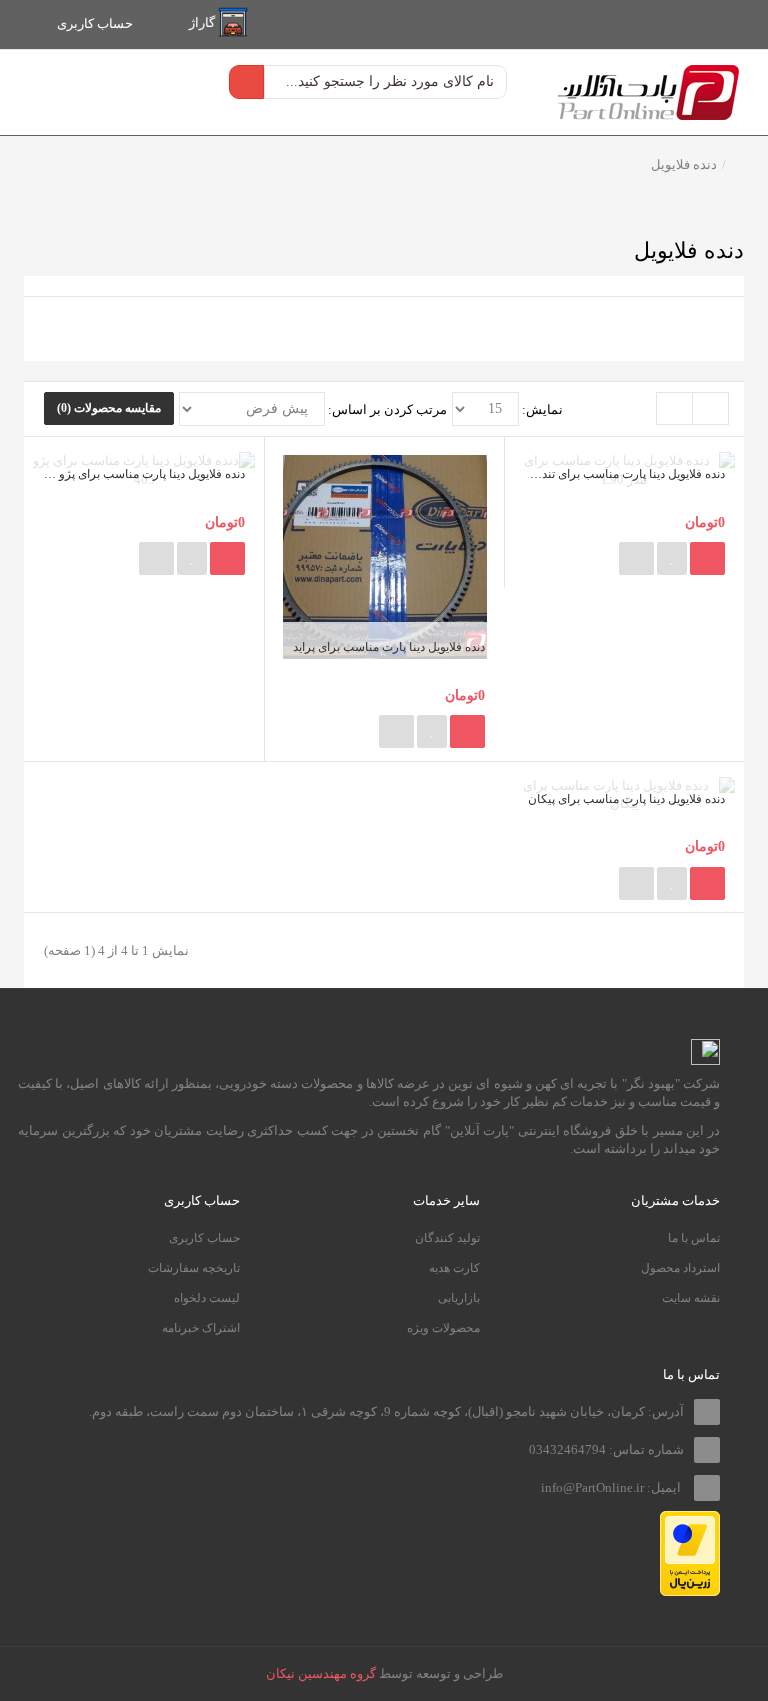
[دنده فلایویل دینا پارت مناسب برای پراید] (385, 555)
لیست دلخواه (207, 1298)
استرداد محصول (680, 1268)
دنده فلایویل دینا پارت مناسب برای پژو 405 (141, 474)
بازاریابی (459, 1298)
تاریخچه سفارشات (194, 1268)
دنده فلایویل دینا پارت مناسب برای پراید (389, 647)
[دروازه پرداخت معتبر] (690, 1551)
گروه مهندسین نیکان (321, 1673)
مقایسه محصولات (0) (109, 408)
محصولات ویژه (443, 1328)
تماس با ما (694, 1238)
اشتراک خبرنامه (201, 1328)
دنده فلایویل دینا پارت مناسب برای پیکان (626, 799)
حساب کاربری (204, 1238)
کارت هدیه (454, 1268)
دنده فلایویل (684, 164)
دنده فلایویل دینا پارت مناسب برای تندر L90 (619, 474)
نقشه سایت (691, 1298)
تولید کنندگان (447, 1238)
